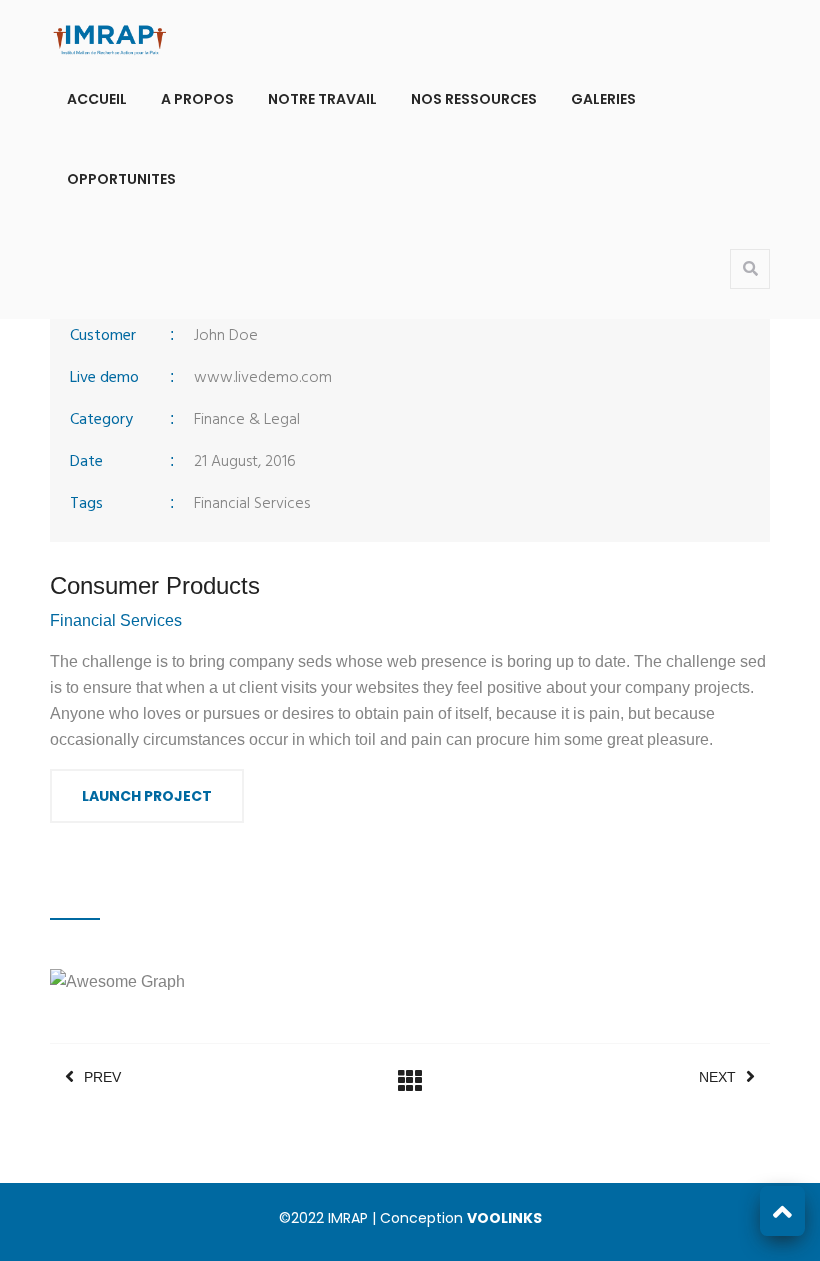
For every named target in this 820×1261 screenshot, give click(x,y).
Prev (102, 1077)
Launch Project (147, 796)
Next (717, 1077)
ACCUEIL (97, 99)
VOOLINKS (504, 1218)
